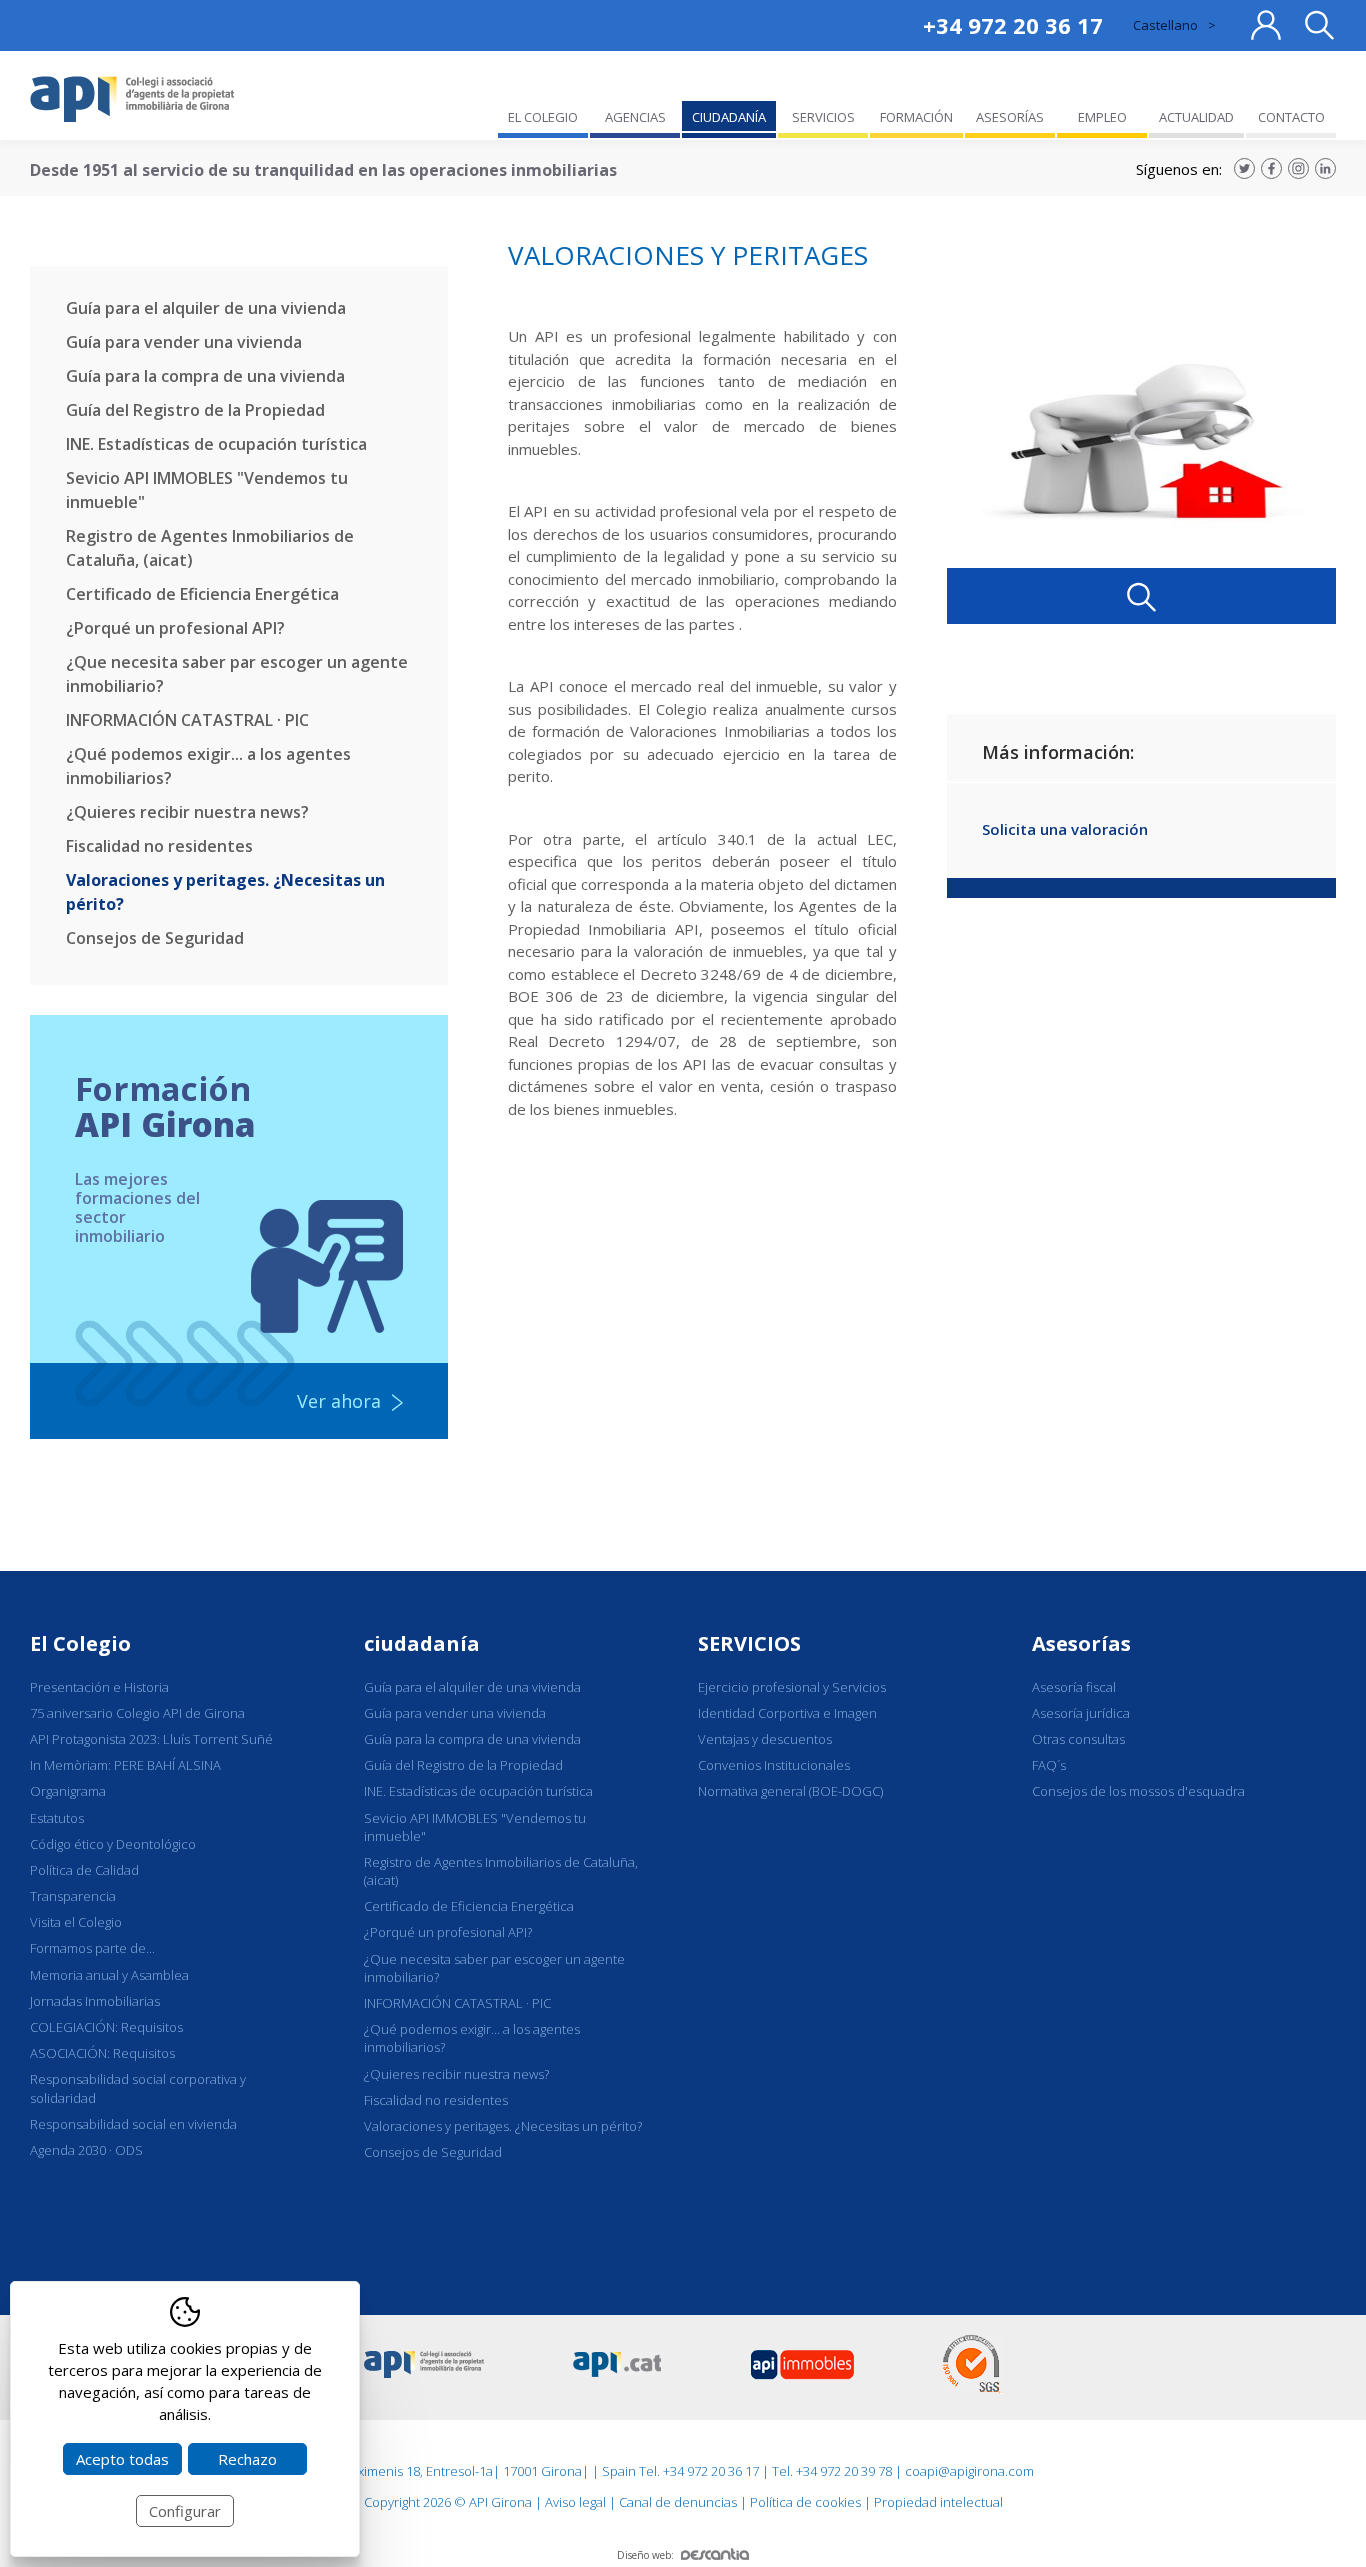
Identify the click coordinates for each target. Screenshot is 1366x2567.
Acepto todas (122, 2459)
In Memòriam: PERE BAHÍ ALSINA (125, 1765)
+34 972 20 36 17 (1013, 25)
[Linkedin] (1325, 168)
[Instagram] (1298, 168)
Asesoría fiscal (1074, 1687)
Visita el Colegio (76, 1922)
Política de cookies (805, 2502)
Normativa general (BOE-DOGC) (790, 1791)
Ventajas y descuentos (765, 1739)
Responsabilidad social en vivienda (133, 2124)
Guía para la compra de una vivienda (205, 376)
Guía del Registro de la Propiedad (195, 410)
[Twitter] (1244, 168)
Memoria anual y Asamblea (109, 1975)
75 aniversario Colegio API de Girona (137, 1713)
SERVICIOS (749, 1643)
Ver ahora (339, 1401)
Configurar (185, 2511)
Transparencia (73, 1896)
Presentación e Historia (99, 1687)
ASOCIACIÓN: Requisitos (102, 2053)
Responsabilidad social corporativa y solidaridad (138, 2088)
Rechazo (247, 2459)
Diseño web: (645, 2555)
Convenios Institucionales (774, 1765)
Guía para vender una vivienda (184, 342)
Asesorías (1081, 1643)
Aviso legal (575, 2502)
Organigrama (68, 1791)
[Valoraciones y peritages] (1141, 436)
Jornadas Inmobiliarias (95, 2001)
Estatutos (57, 1818)
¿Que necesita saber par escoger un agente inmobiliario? (237, 674)
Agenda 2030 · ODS (86, 2150)
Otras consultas (1078, 1739)
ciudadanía (422, 1643)
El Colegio (80, 1643)
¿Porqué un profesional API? (175, 628)
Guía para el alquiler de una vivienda (206, 308)
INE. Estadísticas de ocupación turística (216, 444)
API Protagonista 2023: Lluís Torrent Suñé (151, 1739)
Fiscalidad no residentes (159, 846)
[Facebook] (1271, 168)
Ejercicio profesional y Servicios (792, 1687)
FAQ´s (1049, 1765)
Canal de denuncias (678, 2502)
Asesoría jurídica (1081, 1713)
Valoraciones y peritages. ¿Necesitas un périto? (225, 892)
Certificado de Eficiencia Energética (202, 594)
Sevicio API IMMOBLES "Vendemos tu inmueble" (207, 490)
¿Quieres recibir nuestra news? (187, 812)
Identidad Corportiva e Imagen (787, 1713)
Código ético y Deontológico (113, 1844)
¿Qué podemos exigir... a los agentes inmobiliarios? (208, 766)
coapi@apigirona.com (969, 2471)
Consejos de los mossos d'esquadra (1138, 1791)
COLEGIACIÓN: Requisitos (106, 2027)
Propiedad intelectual (938, 2502)
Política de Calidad (84, 1870)
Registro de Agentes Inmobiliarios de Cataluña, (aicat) (210, 548)
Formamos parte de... (92, 1948)
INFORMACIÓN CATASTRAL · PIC (187, 720)
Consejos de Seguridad (155, 938)
